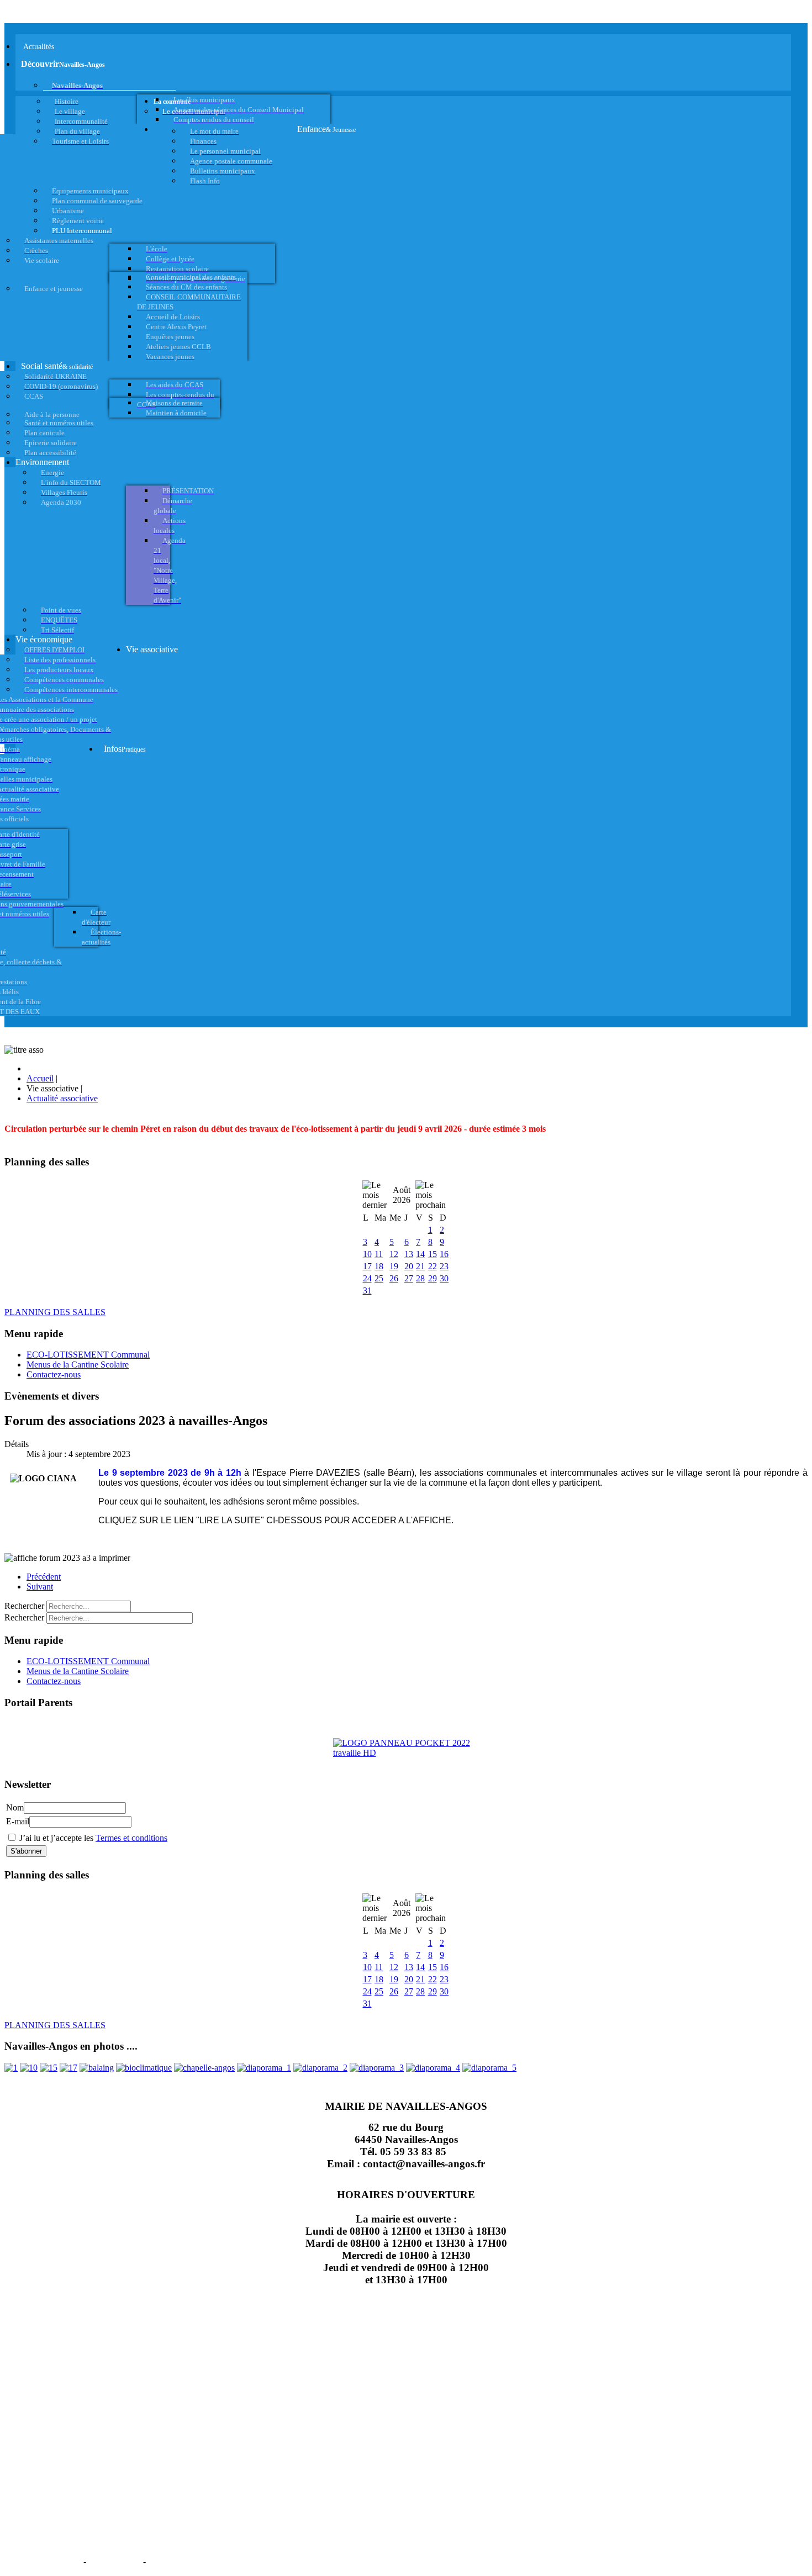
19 (394, 1266)
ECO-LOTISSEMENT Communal (88, 1355)
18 (379, 1266)
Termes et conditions (131, 1838)
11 (379, 1254)
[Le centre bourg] (29, 2068)
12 (394, 1254)
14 (420, 1254)
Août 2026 (402, 1195)
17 (367, 1266)
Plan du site (115, 2561)
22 (433, 1266)
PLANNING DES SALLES (55, 1312)
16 (444, 1254)
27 (409, 1278)
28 (420, 1278)
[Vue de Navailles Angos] (264, 2068)
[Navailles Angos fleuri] (320, 2068)
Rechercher (24, 1606)
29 (433, 1278)
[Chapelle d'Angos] (204, 2068)
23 (444, 1266)
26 (394, 1278)
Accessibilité (177, 2561)
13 (409, 1254)
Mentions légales (43, 2561)
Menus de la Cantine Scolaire (78, 1364)
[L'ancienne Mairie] (49, 2068)
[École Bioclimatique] (144, 2068)
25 (379, 1278)
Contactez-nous (54, 1374)
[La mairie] (433, 2068)
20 (409, 1266)
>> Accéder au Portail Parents (56, 1724)
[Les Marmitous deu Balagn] (11, 2068)
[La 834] (68, 2068)
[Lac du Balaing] (97, 2068)
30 (444, 1278)
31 (367, 1290)
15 (433, 1254)
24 (367, 1278)
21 (420, 1266)
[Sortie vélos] (489, 2068)
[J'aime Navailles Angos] (377, 2068)
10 (367, 1254)
